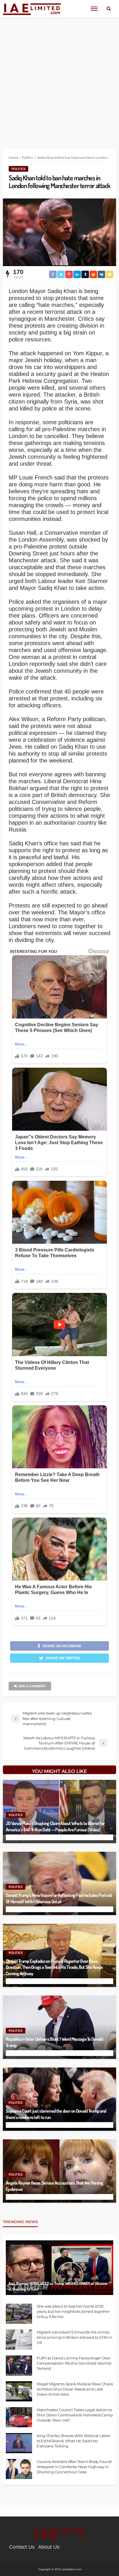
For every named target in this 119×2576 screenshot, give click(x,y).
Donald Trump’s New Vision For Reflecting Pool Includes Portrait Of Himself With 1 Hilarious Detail (59, 1898)
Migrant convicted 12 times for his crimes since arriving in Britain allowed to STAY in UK (75, 2337)
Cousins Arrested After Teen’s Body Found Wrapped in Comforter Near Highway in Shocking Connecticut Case (74, 2467)
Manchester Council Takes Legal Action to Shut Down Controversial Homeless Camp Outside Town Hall (75, 2415)
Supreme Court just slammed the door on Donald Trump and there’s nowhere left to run (56, 2114)
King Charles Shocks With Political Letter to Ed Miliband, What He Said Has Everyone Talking (73, 2441)
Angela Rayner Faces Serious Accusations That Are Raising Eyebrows (55, 2186)
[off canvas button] (94, 9)
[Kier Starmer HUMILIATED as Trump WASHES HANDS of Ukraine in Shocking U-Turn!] (59, 2268)
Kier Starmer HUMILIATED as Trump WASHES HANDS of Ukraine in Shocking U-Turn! (58, 2286)
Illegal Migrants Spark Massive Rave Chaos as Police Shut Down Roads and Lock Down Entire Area (75, 2389)
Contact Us (22, 2547)
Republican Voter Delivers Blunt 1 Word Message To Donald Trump (54, 2042)
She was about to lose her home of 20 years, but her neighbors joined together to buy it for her (73, 2311)
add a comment (32, 1686)
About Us (49, 2547)
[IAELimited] (32, 9)
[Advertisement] (59, 79)
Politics (18, 169)
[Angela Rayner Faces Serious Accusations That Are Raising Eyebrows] (59, 2171)
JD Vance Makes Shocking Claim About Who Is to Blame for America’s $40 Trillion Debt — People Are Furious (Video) (55, 1826)
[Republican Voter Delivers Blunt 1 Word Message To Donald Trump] (59, 2027)
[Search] (109, 9)
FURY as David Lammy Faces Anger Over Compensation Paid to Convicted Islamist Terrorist (74, 2363)
